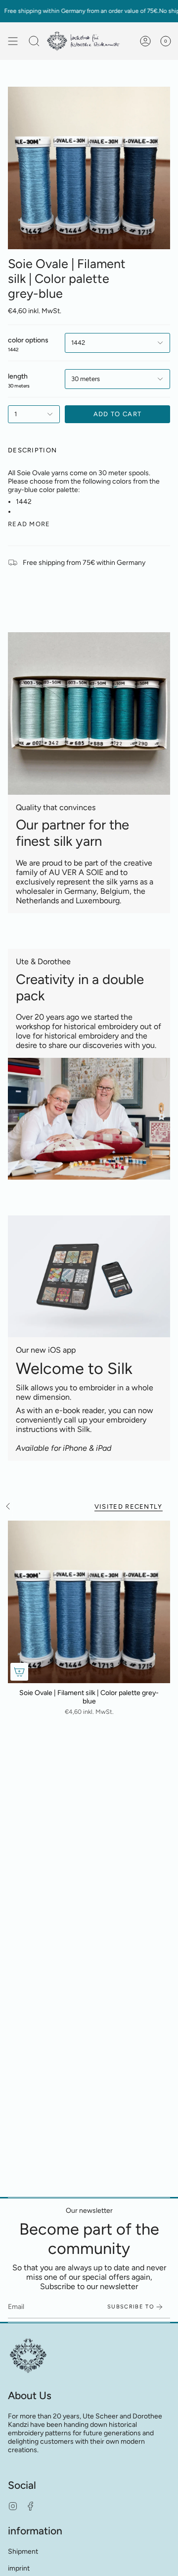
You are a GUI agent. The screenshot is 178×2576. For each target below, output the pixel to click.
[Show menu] (13, 41)
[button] (34, 41)
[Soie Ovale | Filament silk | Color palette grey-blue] (89, 1602)
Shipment (23, 2551)
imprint (19, 2568)
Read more (29, 524)
